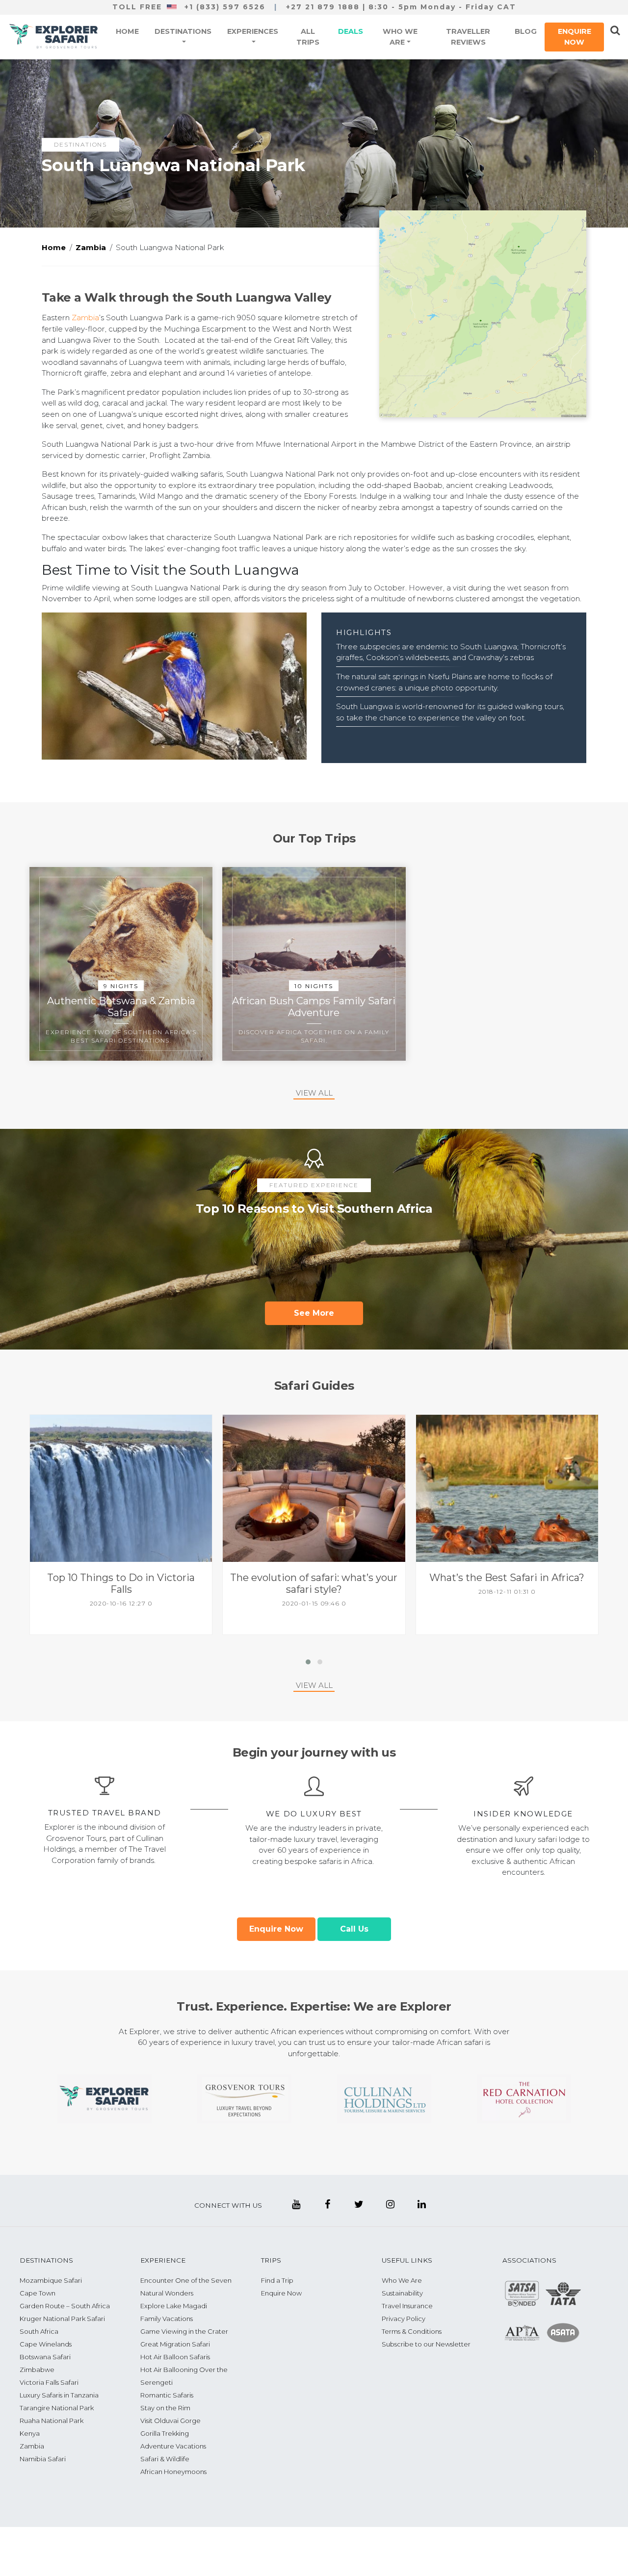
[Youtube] (296, 2204)
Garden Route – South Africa (65, 2306)
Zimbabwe (37, 2370)
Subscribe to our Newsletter (426, 2344)
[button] (121, 1525)
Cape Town (38, 2293)
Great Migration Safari (175, 2344)
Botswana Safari (45, 2357)
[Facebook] (327, 2204)
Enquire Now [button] (276, 1929)
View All (314, 1093)
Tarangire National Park (57, 2408)
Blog (526, 31)
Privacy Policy (404, 2319)
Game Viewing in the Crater (184, 2331)
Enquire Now (575, 37)
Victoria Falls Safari (49, 2382)
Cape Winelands (46, 2344)
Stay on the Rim (165, 2408)
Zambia (85, 318)
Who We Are (400, 37)
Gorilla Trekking (165, 2433)
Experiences (253, 31)
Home (127, 31)
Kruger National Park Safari (62, 2319)
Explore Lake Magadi (174, 2306)
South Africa (39, 2331)
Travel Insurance (407, 2306)
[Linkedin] (421, 2204)
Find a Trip (277, 2280)
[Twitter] (359, 2204)
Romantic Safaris (167, 2395)
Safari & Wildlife (165, 2459)
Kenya (30, 2433)
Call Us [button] (354, 1929)
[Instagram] (390, 2204)
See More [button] (314, 1313)
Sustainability (402, 2293)
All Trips (308, 37)
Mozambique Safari (51, 2280)
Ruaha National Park (52, 2421)
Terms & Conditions (412, 2331)
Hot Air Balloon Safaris (175, 2357)
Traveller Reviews (468, 37)
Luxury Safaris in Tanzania (59, 2395)
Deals (351, 31)
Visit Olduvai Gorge (170, 2421)
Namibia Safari (43, 2459)
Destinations (183, 31)
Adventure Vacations (173, 2446)
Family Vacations (167, 2319)
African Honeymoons (173, 2472)
